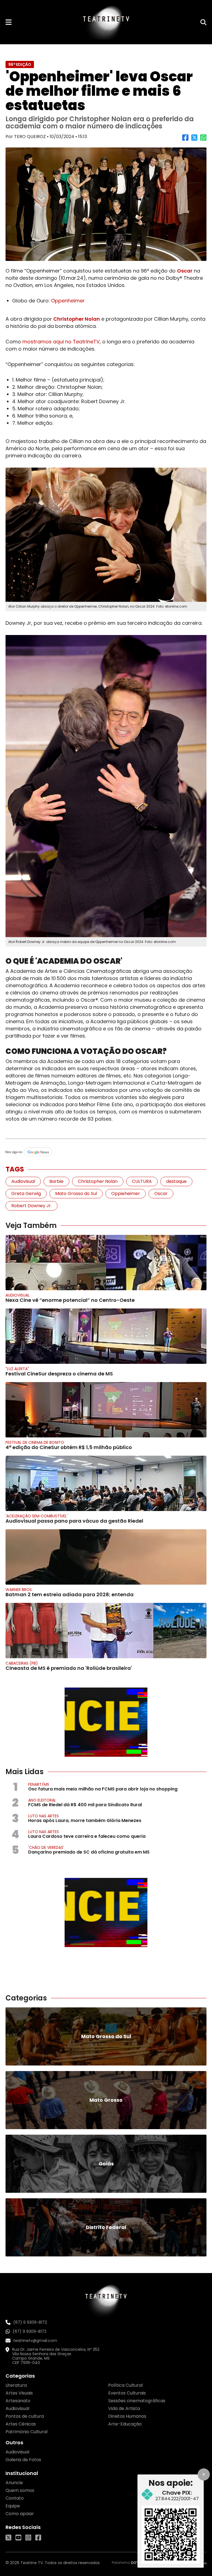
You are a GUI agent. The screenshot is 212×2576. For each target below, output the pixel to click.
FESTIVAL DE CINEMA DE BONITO (35, 1442)
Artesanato (18, 2401)
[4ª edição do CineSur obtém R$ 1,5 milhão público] (106, 1410)
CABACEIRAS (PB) (22, 1663)
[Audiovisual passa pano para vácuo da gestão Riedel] (106, 1483)
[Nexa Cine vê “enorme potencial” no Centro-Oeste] (106, 1263)
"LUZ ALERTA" (17, 1369)
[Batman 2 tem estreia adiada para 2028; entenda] (106, 1557)
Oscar (185, 271)
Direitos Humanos (127, 2416)
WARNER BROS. (19, 1590)
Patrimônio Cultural (26, 2432)
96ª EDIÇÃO (20, 64)
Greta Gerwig (26, 1194)
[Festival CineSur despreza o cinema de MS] (106, 1336)
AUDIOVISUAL (18, 1295)
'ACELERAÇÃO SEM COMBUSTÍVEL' (37, 1516)
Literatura (16, 2385)
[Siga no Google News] (106, 1152)
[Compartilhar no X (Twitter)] (194, 140)
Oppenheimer (68, 301)
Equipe (13, 2506)
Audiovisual (23, 1181)
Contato (15, 2498)
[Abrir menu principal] (9, 22)
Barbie (56, 1181)
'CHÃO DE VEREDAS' (46, 1847)
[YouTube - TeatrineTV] (18, 2538)
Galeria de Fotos (23, 2460)
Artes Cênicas (21, 2424)
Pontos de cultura (25, 2416)
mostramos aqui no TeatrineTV (61, 342)
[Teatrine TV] (106, 22)
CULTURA (142, 1181)
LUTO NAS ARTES (43, 1816)
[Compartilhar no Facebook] (185, 140)
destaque (176, 1181)
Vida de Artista (124, 2408)
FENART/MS (39, 1784)
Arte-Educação (125, 2424)
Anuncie (14, 2483)
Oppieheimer (126, 1194)
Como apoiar (20, 2514)
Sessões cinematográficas (137, 2401)
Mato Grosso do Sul (76, 1194)
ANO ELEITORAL (42, 1800)
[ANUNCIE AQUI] (106, 1722)
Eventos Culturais (127, 2393)
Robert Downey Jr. (31, 1206)
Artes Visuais (19, 2393)
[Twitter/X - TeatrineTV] (8, 2538)
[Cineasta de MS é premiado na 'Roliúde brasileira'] (106, 1631)
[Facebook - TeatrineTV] (38, 2538)
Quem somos (20, 2490)
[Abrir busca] (203, 22)
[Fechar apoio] (204, 2474)
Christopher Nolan (77, 319)
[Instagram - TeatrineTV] (28, 2538)
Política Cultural (125, 2385)
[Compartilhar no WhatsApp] (203, 140)
